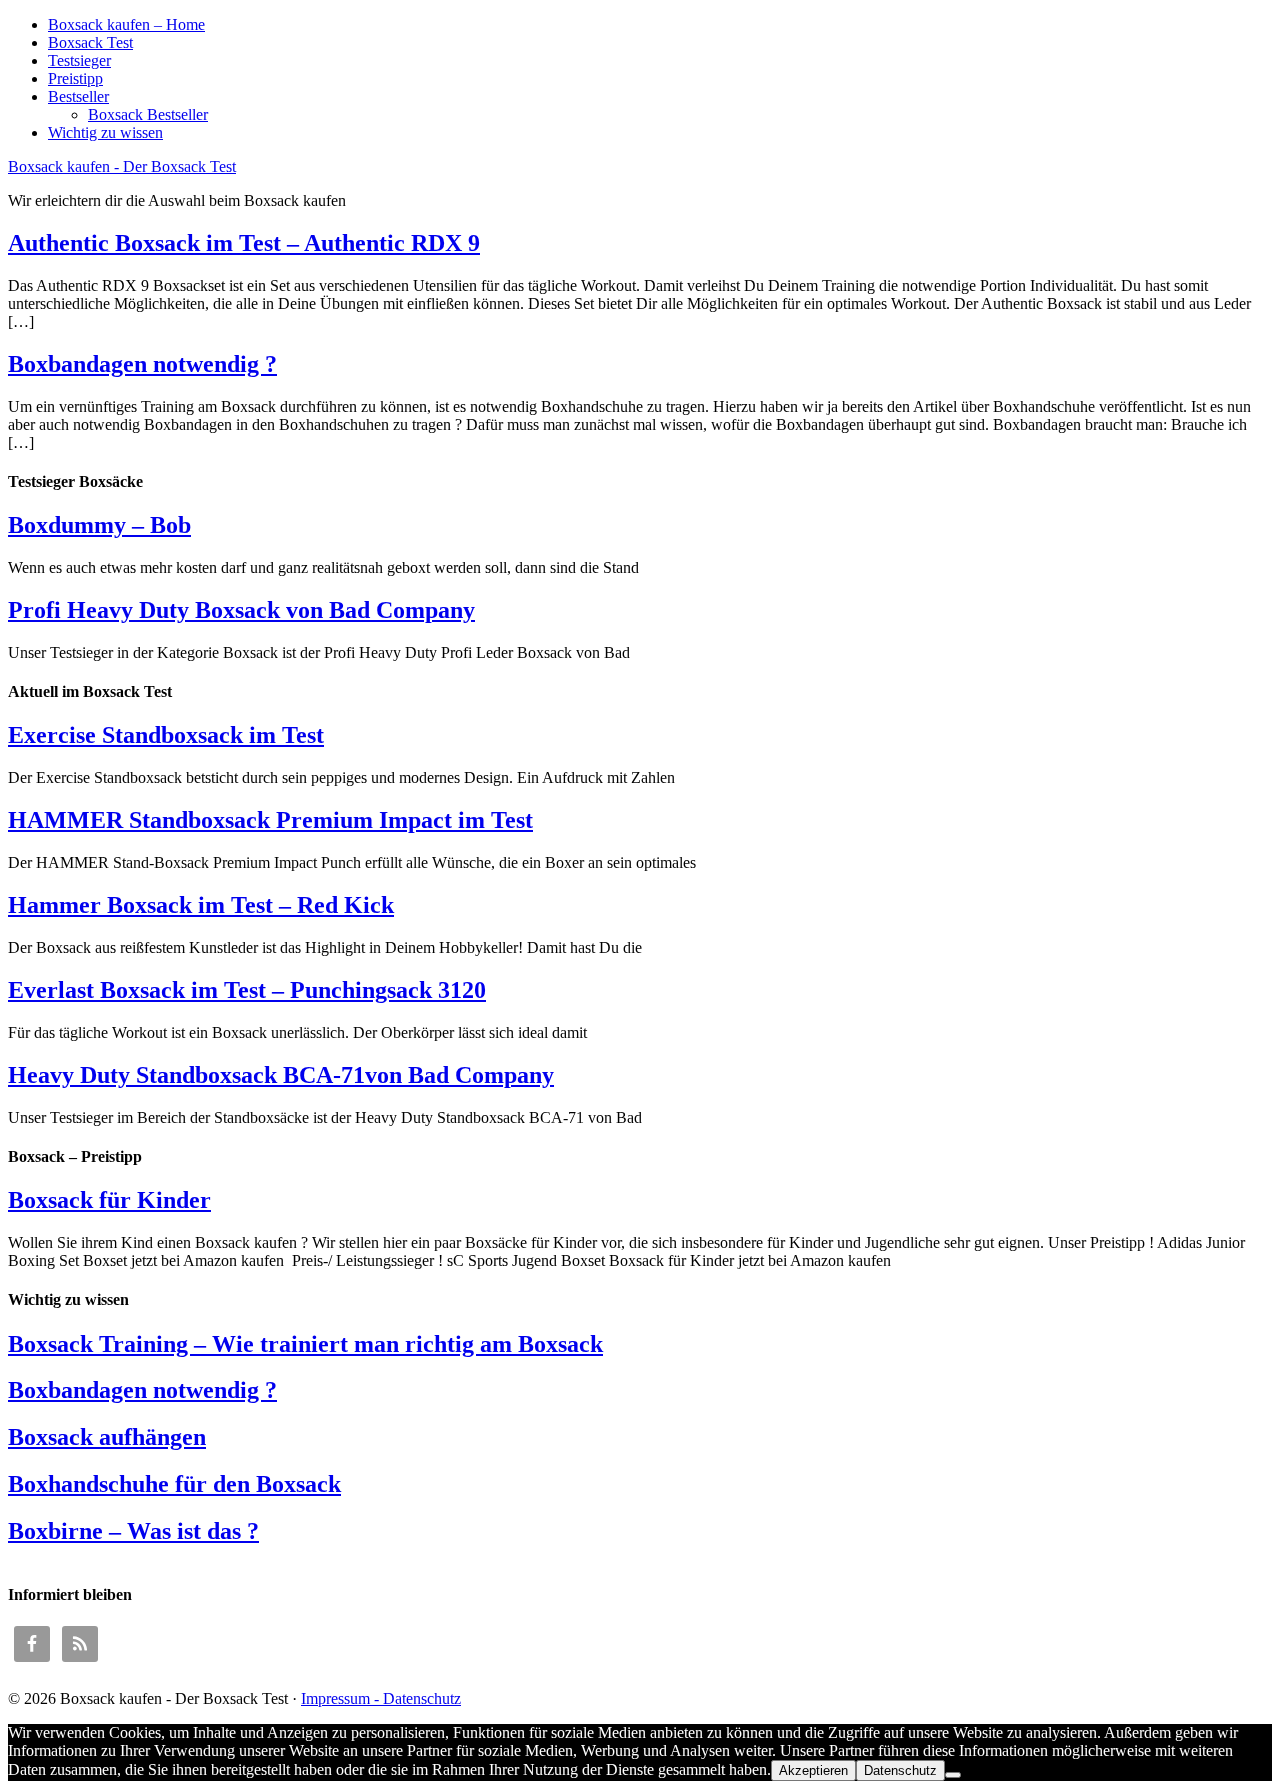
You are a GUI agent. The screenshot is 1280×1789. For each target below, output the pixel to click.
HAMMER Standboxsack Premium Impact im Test (270, 820)
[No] (953, 1775)
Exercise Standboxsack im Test (166, 735)
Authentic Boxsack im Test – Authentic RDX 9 (244, 243)
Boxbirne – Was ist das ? (133, 1531)
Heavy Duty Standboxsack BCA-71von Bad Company (281, 1075)
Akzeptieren (813, 1770)
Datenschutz (900, 1770)
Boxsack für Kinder (109, 1200)
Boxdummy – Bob (99, 525)
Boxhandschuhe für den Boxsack (174, 1484)
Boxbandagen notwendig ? (142, 364)
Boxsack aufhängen (107, 1437)
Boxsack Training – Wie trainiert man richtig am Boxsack (305, 1344)
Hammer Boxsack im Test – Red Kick (201, 905)
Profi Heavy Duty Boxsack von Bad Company (241, 610)
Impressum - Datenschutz (381, 1698)
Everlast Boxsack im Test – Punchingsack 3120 (247, 990)
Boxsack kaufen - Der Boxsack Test (122, 166)
